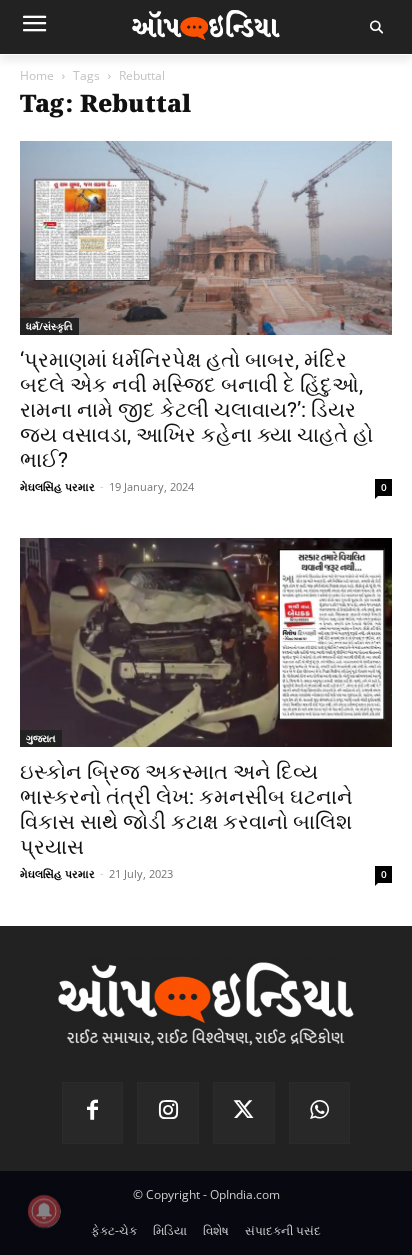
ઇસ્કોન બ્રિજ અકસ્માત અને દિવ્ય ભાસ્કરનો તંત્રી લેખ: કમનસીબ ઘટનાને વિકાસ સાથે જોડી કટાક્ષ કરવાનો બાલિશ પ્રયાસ (186, 809)
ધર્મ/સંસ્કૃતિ (49, 326)
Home (37, 75)
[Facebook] (93, 1113)
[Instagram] (168, 1113)
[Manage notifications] (44, 1211)
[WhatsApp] (320, 1113)
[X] (244, 1113)
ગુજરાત (41, 738)
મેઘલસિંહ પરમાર (57, 486)
